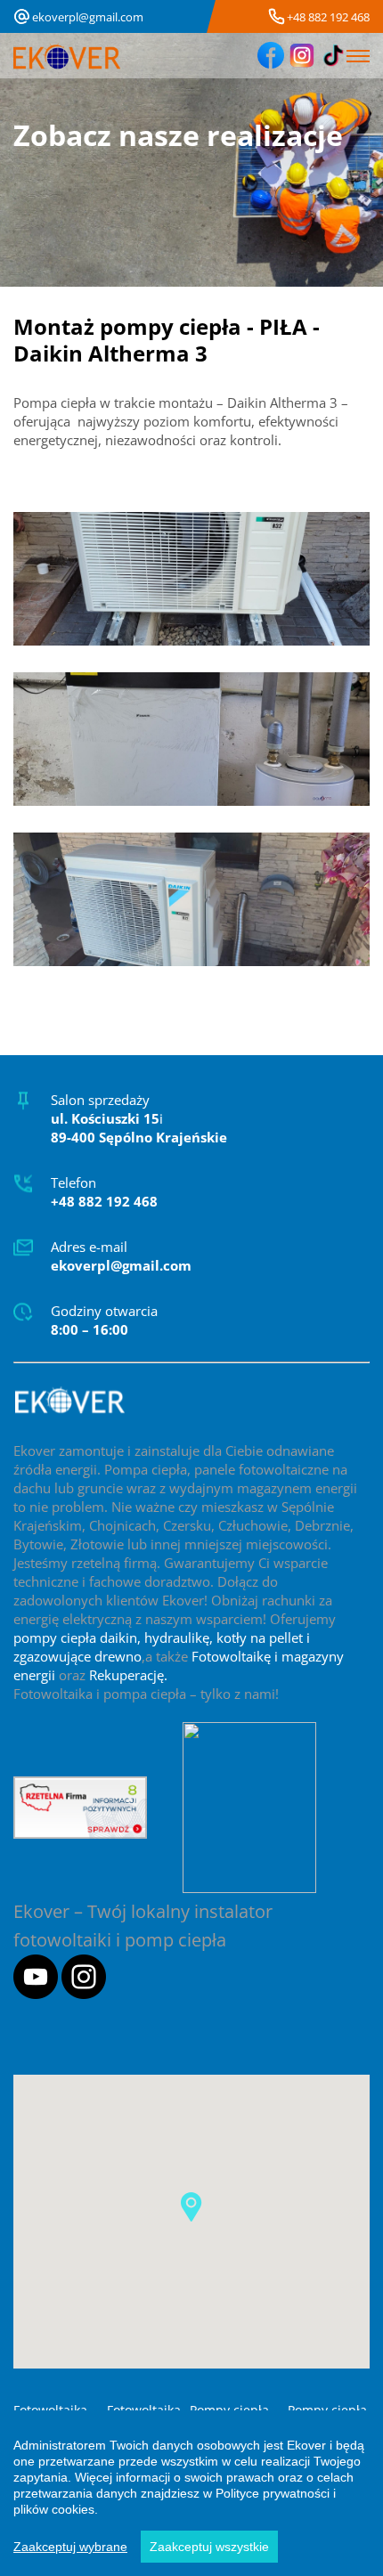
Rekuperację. (128, 1675)
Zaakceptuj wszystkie (209, 2547)
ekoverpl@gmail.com (88, 17)
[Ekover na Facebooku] (271, 56)
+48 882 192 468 (328, 17)
